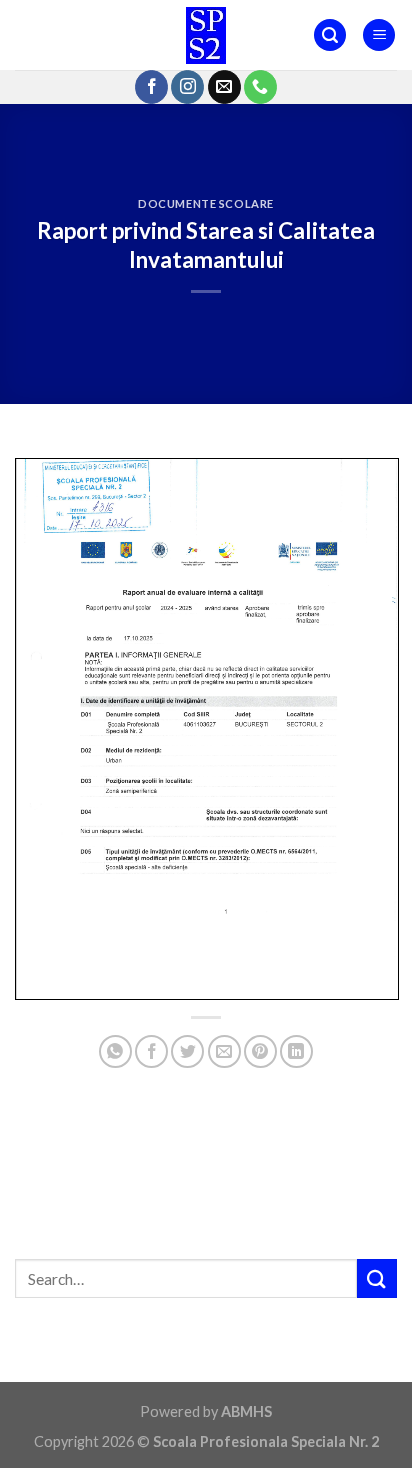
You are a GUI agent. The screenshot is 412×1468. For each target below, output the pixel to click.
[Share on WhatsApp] (115, 1051)
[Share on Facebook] (151, 1051)
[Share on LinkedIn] (296, 1051)
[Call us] (260, 87)
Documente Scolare (206, 203)
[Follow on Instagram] (187, 87)
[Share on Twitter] (187, 1051)
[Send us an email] (224, 87)
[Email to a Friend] (224, 1051)
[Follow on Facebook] (151, 87)
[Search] (330, 35)
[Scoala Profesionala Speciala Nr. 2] (206, 35)
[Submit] (377, 1278)
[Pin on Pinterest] (260, 1051)
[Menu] (379, 35)
